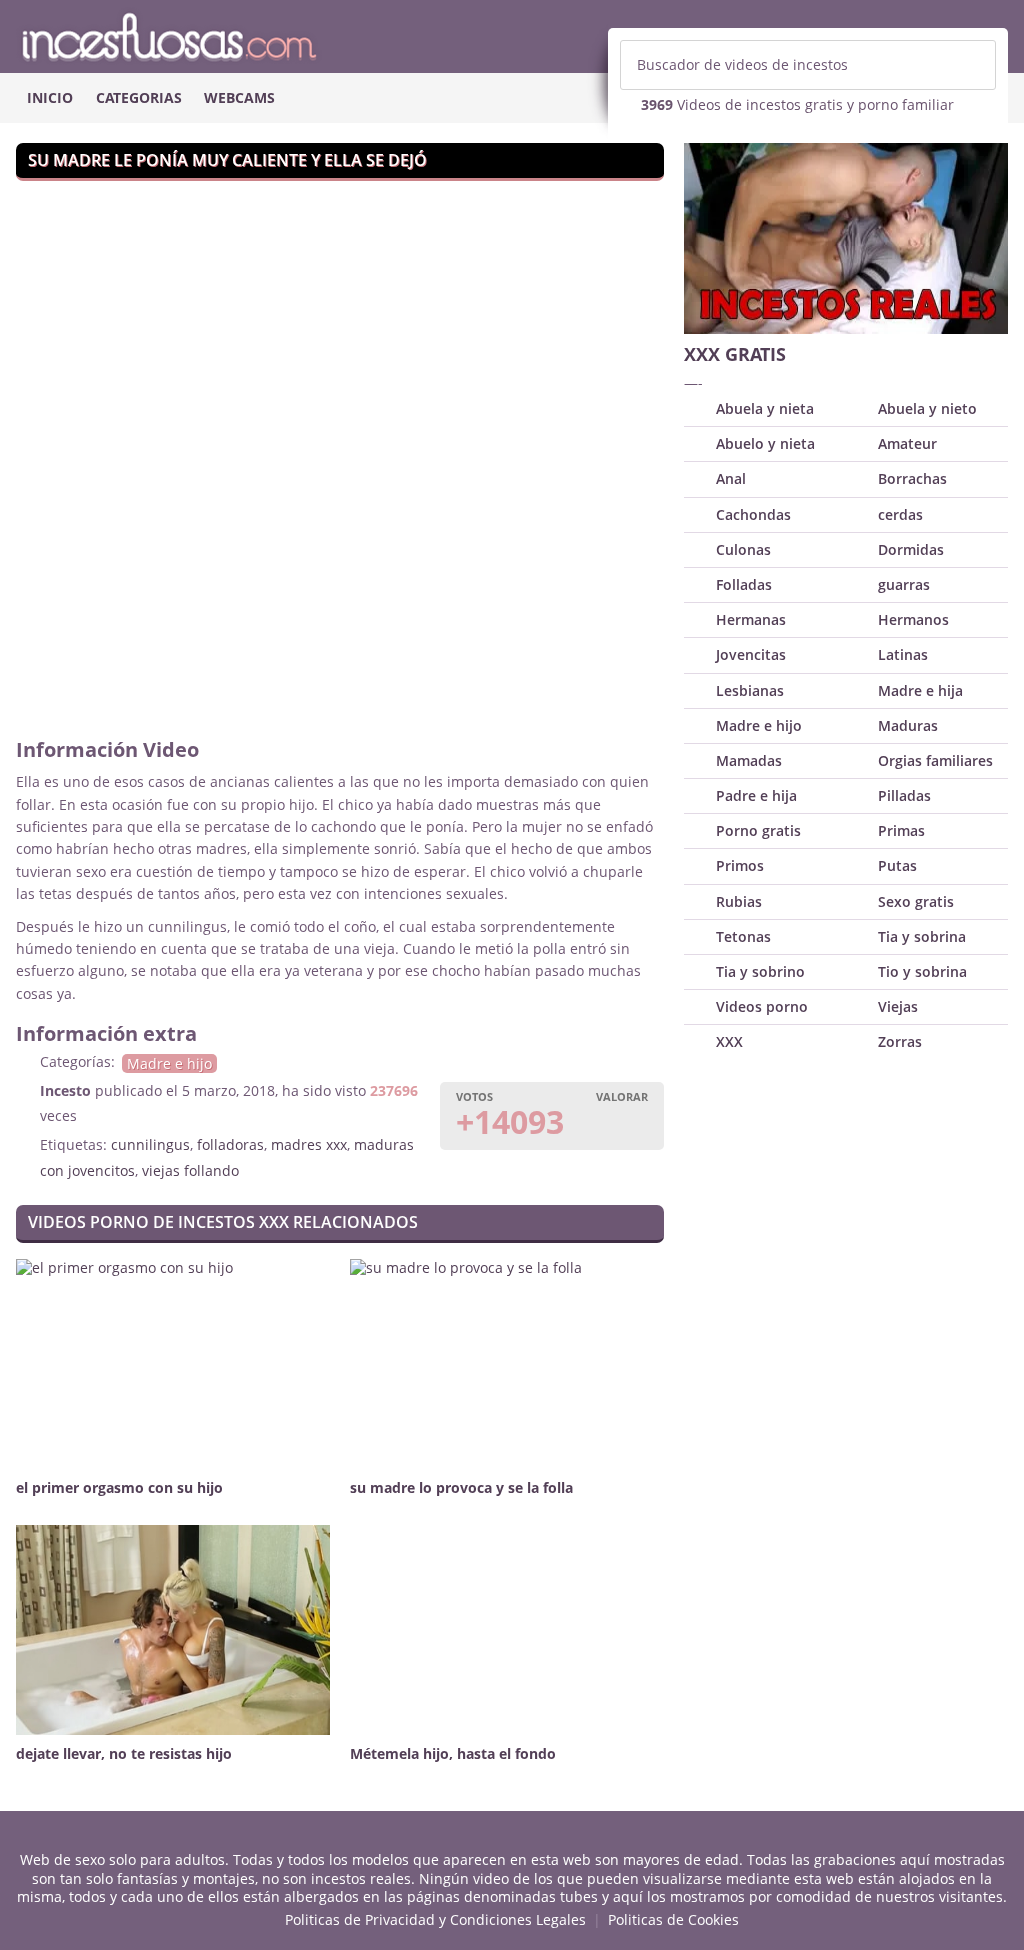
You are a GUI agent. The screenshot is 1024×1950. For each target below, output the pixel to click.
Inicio (50, 97)
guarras (904, 584)
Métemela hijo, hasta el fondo (453, 1753)
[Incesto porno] (512, 36)
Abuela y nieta (765, 408)
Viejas (898, 1006)
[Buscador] (971, 65)
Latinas (903, 654)
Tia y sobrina (922, 936)
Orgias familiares (935, 760)
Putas (897, 865)
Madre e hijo (169, 1063)
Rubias (739, 901)
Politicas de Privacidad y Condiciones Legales (435, 1919)
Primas (901, 830)
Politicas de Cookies (673, 1919)
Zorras (900, 1041)
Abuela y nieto (927, 408)
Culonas (743, 549)
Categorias (139, 97)
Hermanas (751, 619)
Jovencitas (751, 654)
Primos (740, 865)
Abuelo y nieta (765, 443)
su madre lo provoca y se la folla (461, 1487)
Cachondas (753, 514)
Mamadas (749, 760)
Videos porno (762, 1006)
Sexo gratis (916, 901)
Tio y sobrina (922, 971)
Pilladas (904, 795)
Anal (731, 478)
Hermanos (913, 619)
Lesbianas (750, 690)
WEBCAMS (239, 97)
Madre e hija (920, 690)
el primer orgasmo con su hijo (119, 1487)
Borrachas (912, 478)
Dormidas (911, 549)
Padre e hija (756, 795)
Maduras (908, 725)
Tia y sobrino (760, 971)
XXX (729, 1041)
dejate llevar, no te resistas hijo (124, 1753)
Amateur (907, 443)
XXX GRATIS (735, 354)
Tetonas (743, 936)
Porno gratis (758, 830)
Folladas (744, 584)
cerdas (900, 514)
